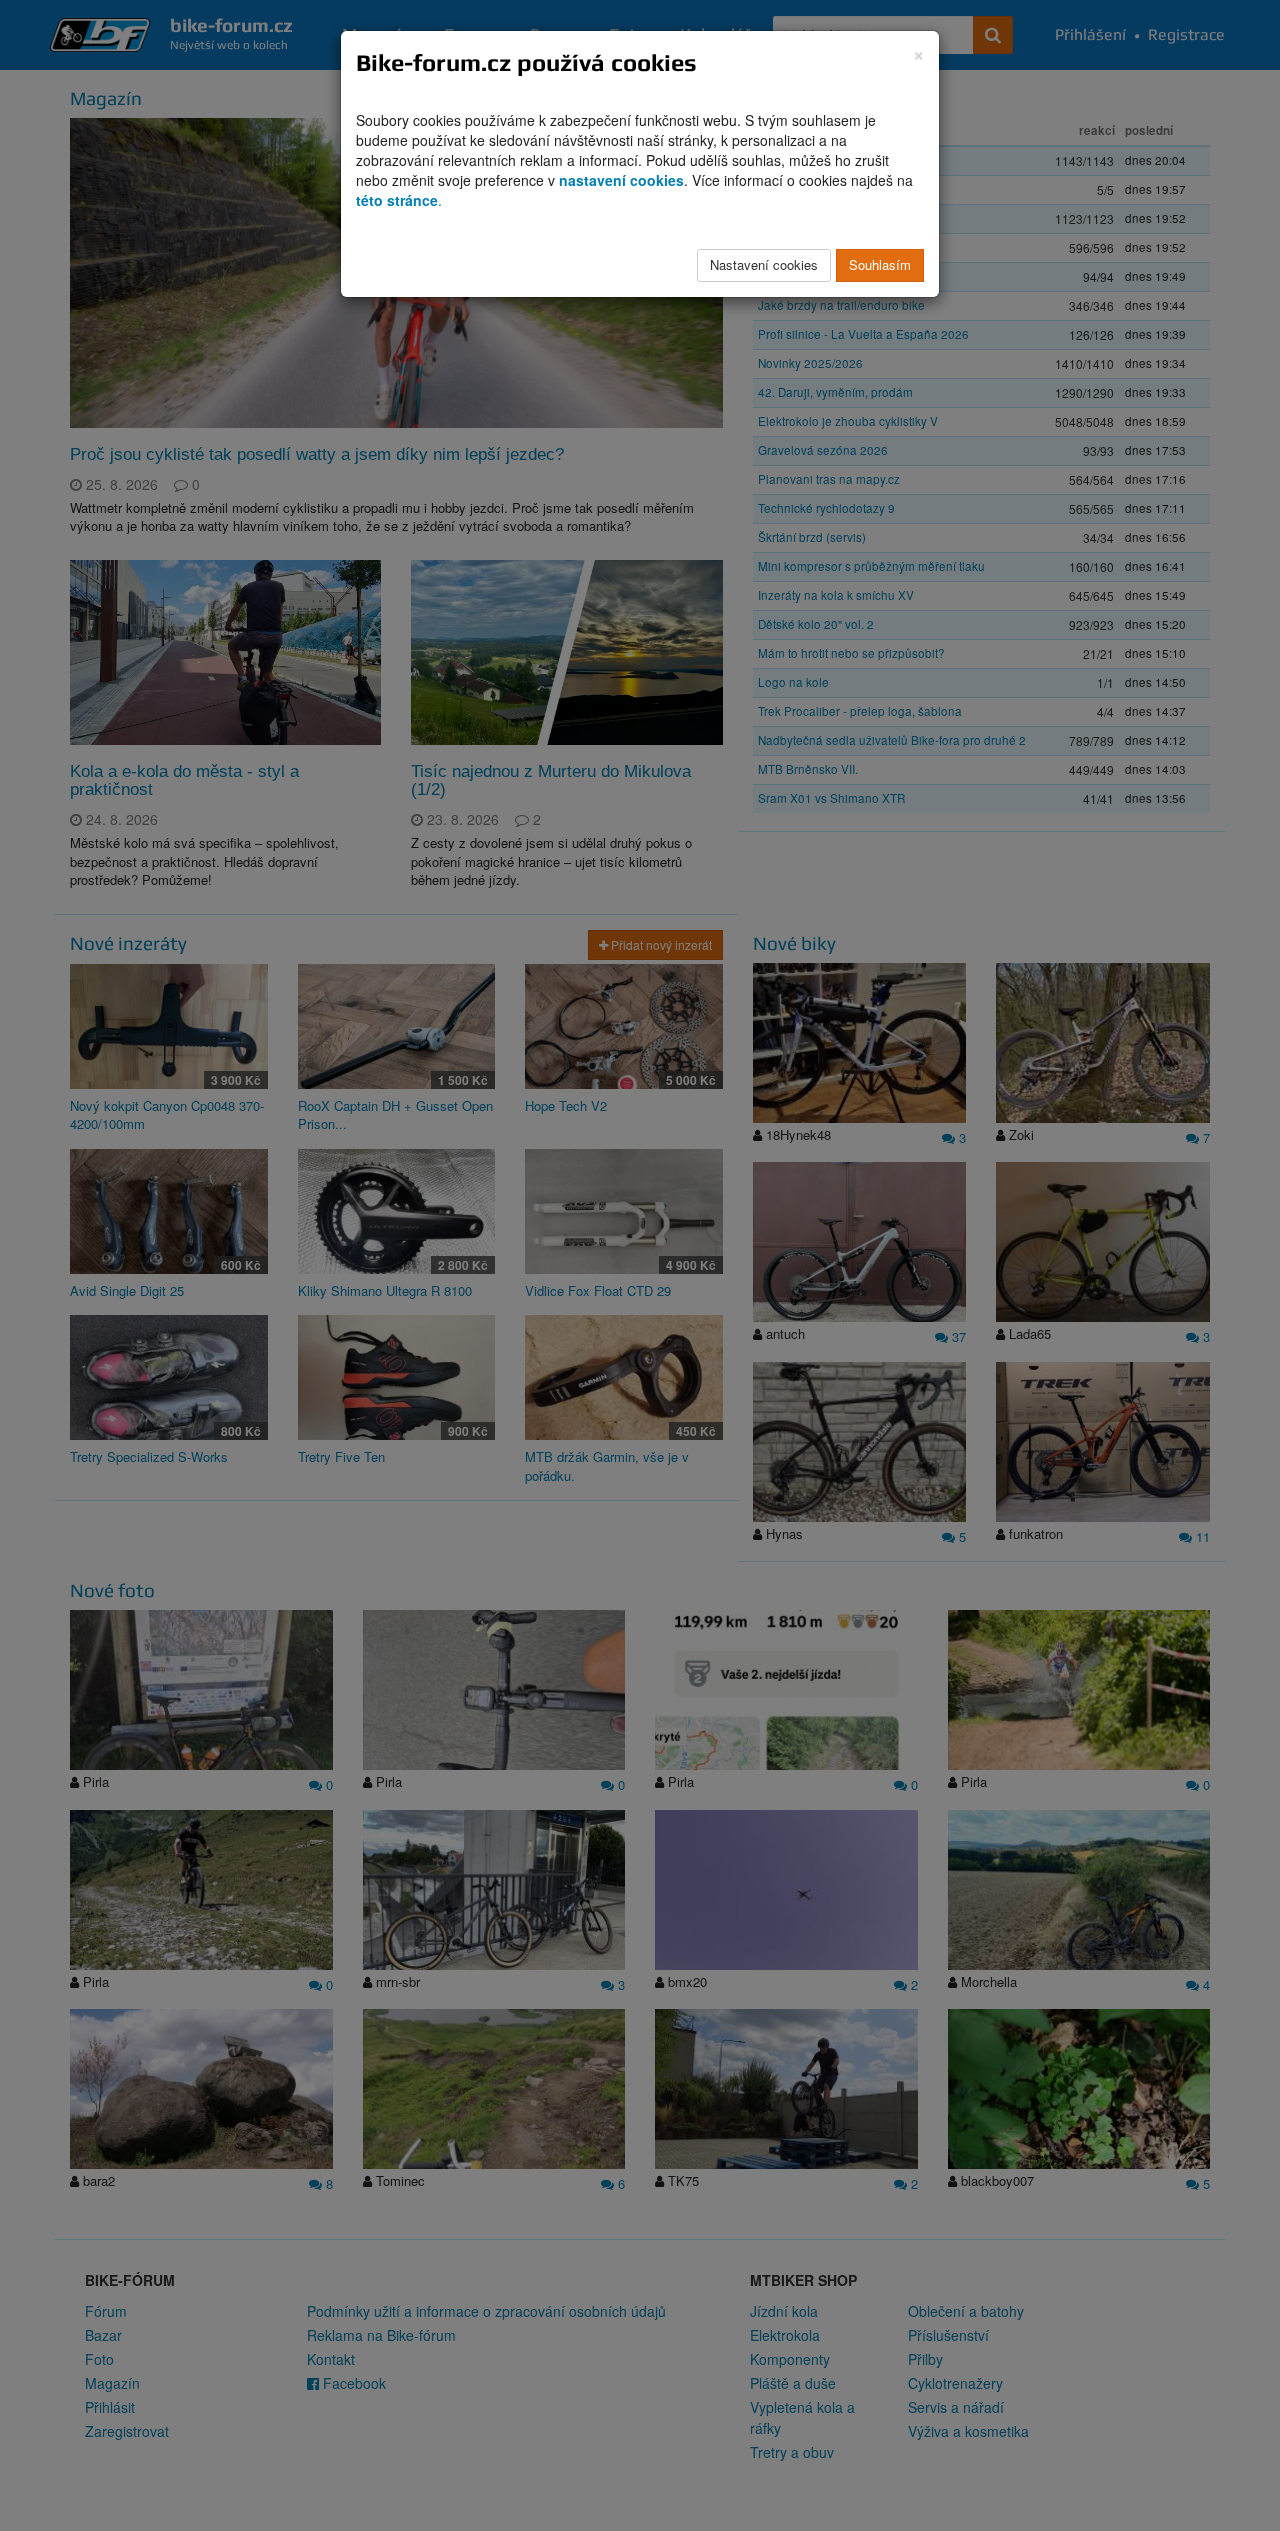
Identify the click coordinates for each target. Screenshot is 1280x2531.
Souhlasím (880, 264)
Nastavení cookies (764, 264)
